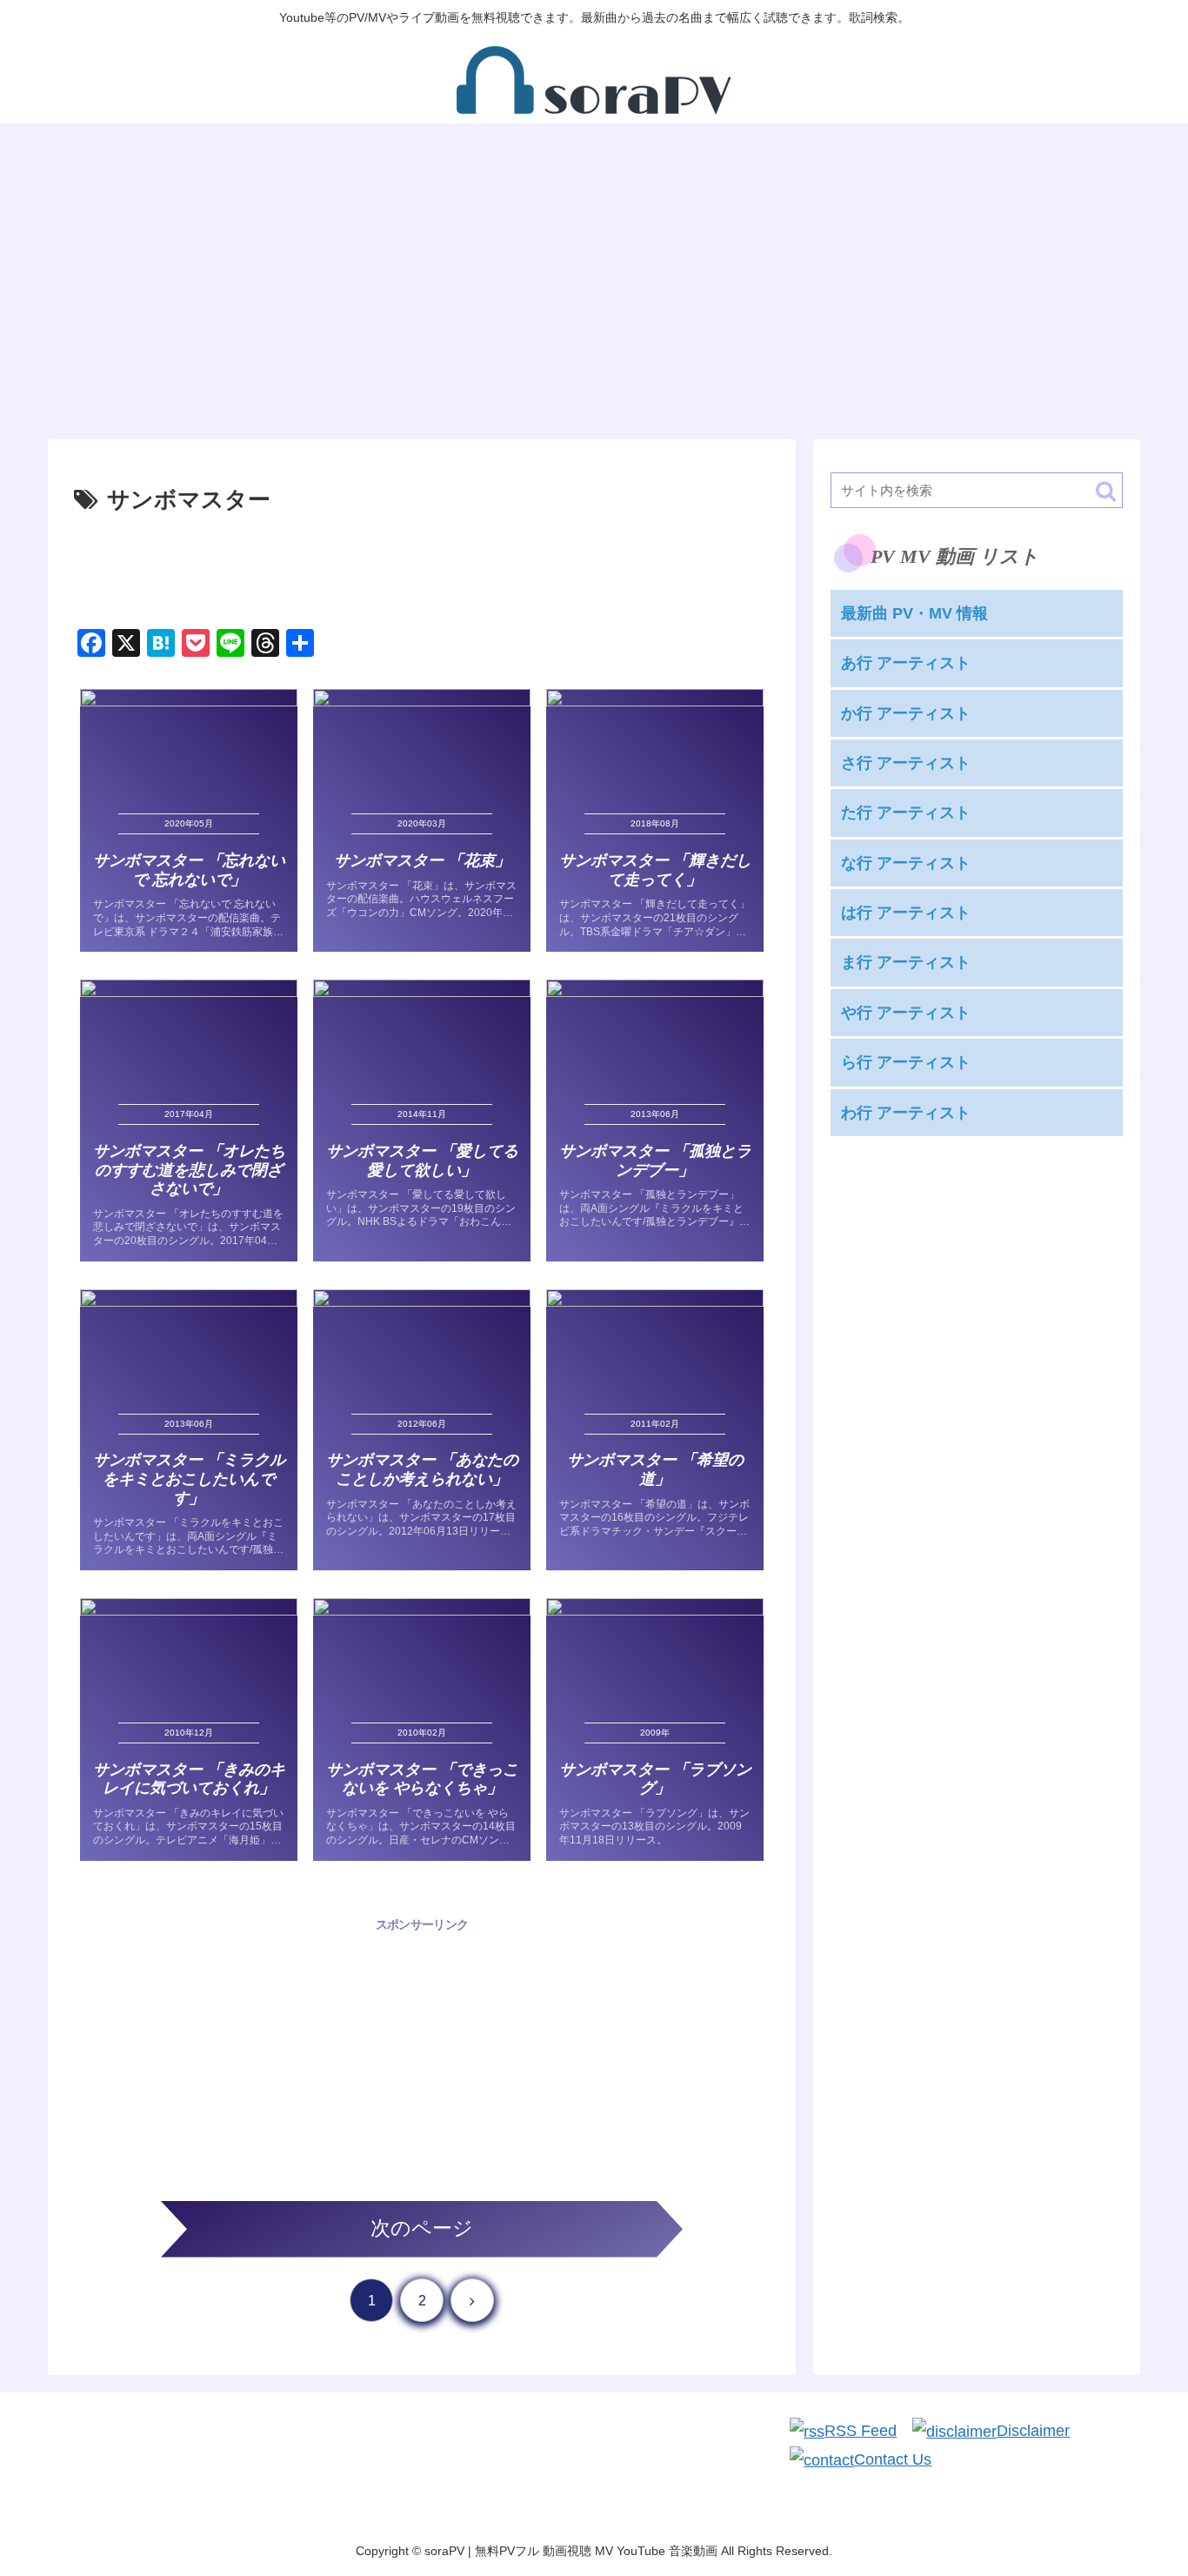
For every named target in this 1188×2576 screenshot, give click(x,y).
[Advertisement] (422, 568)
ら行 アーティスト (906, 1062)
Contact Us (893, 2459)
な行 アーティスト (906, 863)
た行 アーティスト (906, 813)
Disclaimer (1033, 2431)
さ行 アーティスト (906, 763)
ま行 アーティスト (906, 963)
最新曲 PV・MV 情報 (914, 613)
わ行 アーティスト (906, 1113)
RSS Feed (861, 2431)
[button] (1106, 491)
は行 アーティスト (906, 913)
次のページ (422, 2228)
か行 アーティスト (906, 713)
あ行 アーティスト (906, 663)
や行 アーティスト (906, 1013)
